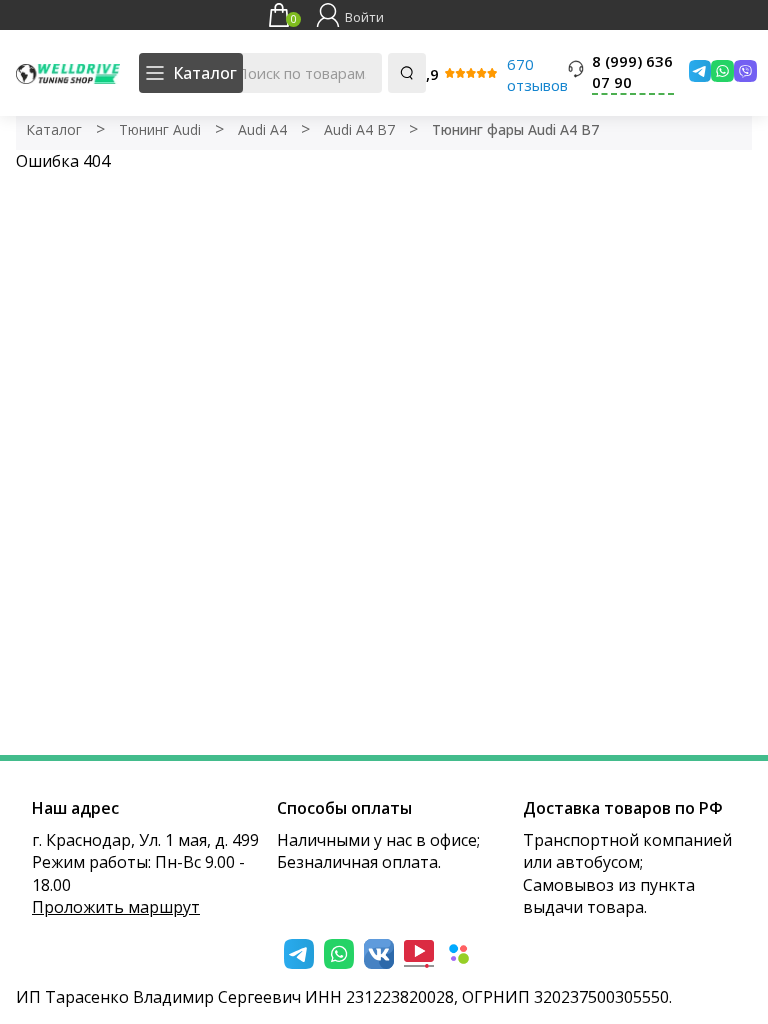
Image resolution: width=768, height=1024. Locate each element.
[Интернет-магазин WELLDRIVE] (68, 73)
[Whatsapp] (717, 71)
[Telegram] (695, 71)
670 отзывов (537, 74)
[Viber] (740, 71)
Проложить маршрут (116, 907)
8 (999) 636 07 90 (632, 71)
